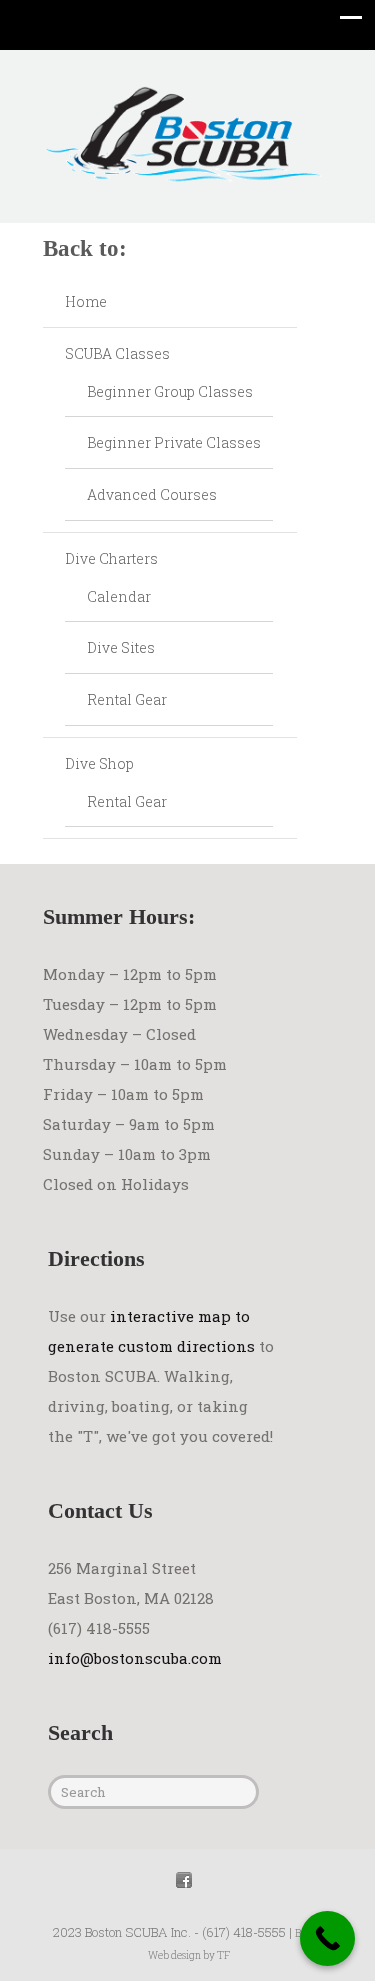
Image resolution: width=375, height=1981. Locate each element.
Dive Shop (99, 763)
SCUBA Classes (117, 353)
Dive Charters (111, 558)
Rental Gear (127, 699)
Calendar (119, 596)
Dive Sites (121, 647)
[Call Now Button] (327, 1938)
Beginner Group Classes (170, 391)
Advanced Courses (152, 494)
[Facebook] (184, 1877)
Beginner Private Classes (174, 442)
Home (86, 301)
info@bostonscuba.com (135, 1658)
